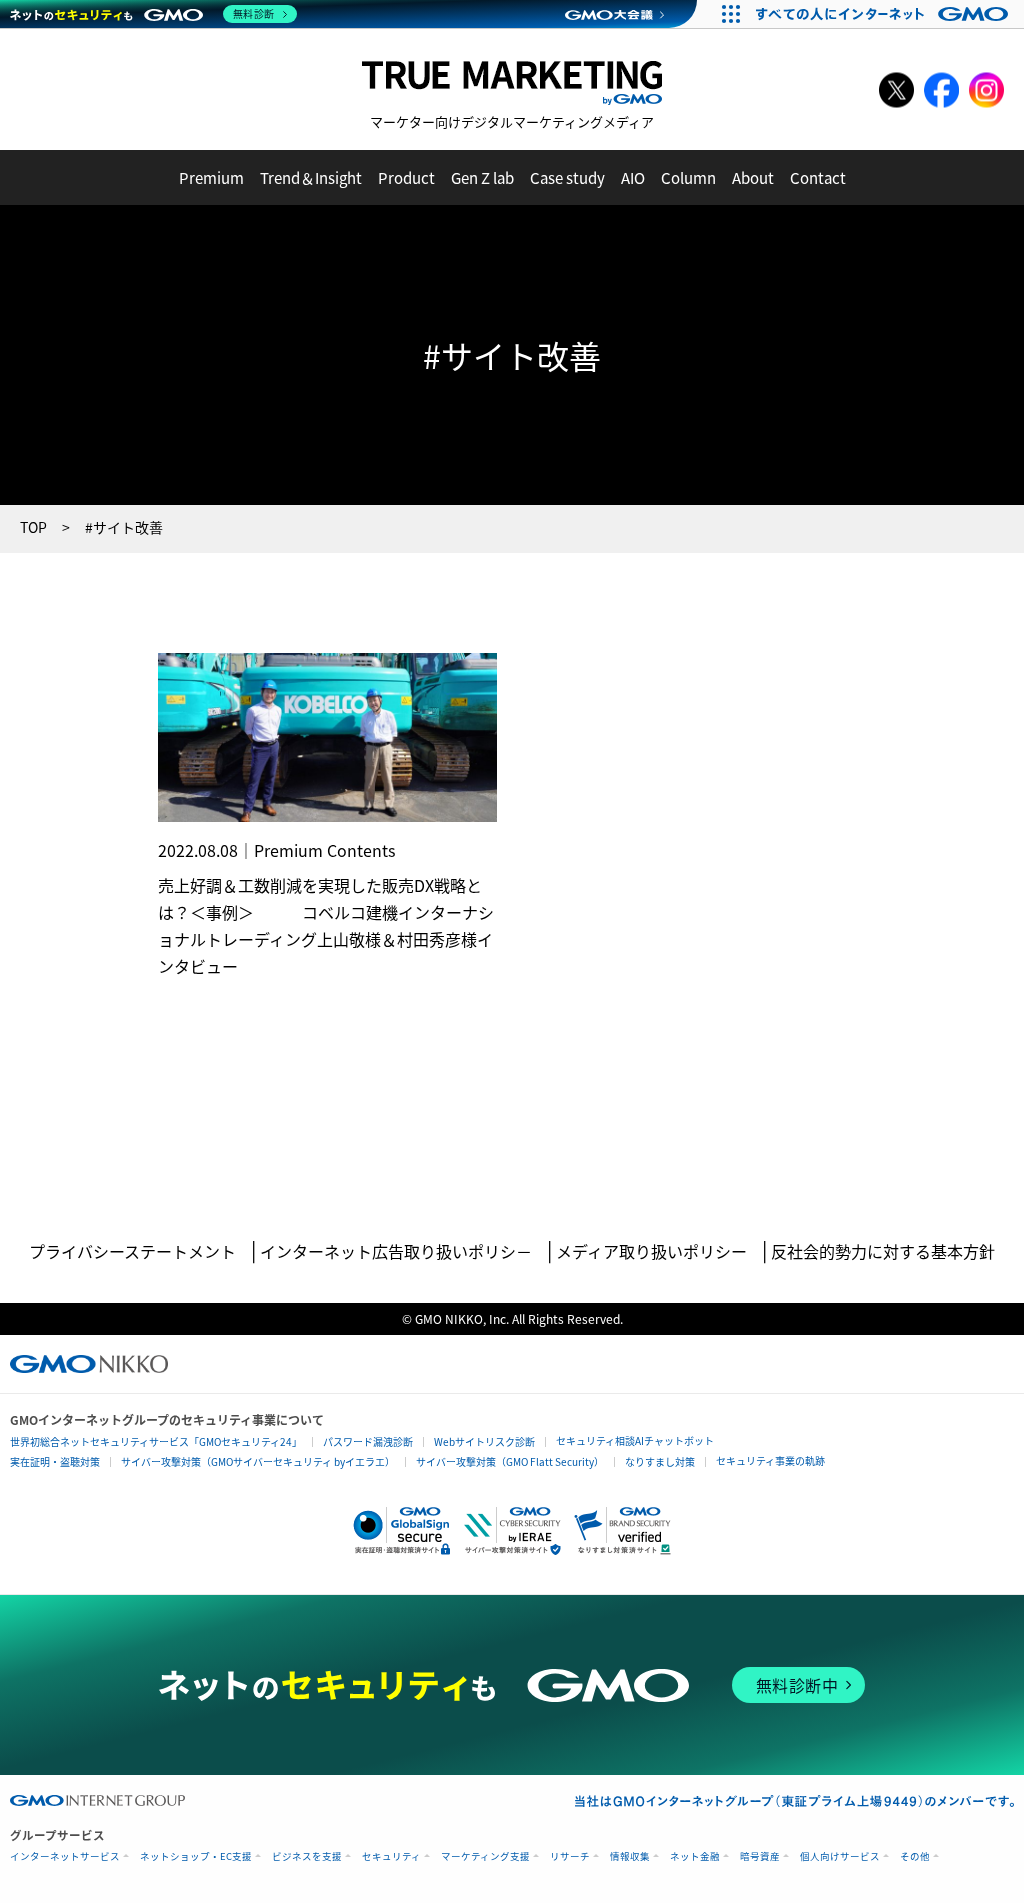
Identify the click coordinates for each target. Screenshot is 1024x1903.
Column (688, 177)
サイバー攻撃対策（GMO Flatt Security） (510, 1461)
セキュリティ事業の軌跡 (770, 1460)
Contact (818, 177)
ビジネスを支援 (307, 1856)
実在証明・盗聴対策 (55, 1461)
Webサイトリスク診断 (484, 1441)
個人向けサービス (840, 1856)
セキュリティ (391, 1856)
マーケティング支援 (485, 1856)
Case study (567, 177)
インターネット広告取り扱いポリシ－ (396, 1251)
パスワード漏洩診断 (368, 1441)
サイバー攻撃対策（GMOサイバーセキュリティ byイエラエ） (258, 1461)
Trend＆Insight (311, 177)
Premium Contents (324, 850)
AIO (633, 177)
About (753, 177)
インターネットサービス (65, 1856)
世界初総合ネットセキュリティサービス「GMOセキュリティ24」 (156, 1441)
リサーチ (570, 1856)
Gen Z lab (482, 177)
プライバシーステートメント (132, 1251)
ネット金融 (695, 1856)
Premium (211, 177)
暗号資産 (760, 1856)
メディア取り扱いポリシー (651, 1251)
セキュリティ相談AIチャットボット (635, 1440)
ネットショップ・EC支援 (196, 1856)
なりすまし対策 (660, 1461)
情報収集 (630, 1856)
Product (406, 177)
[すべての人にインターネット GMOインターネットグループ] (884, 14)
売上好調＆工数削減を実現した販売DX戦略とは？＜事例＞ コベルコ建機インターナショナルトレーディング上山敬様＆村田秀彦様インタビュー (326, 925)
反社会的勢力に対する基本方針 (883, 1251)
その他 (915, 1856)
